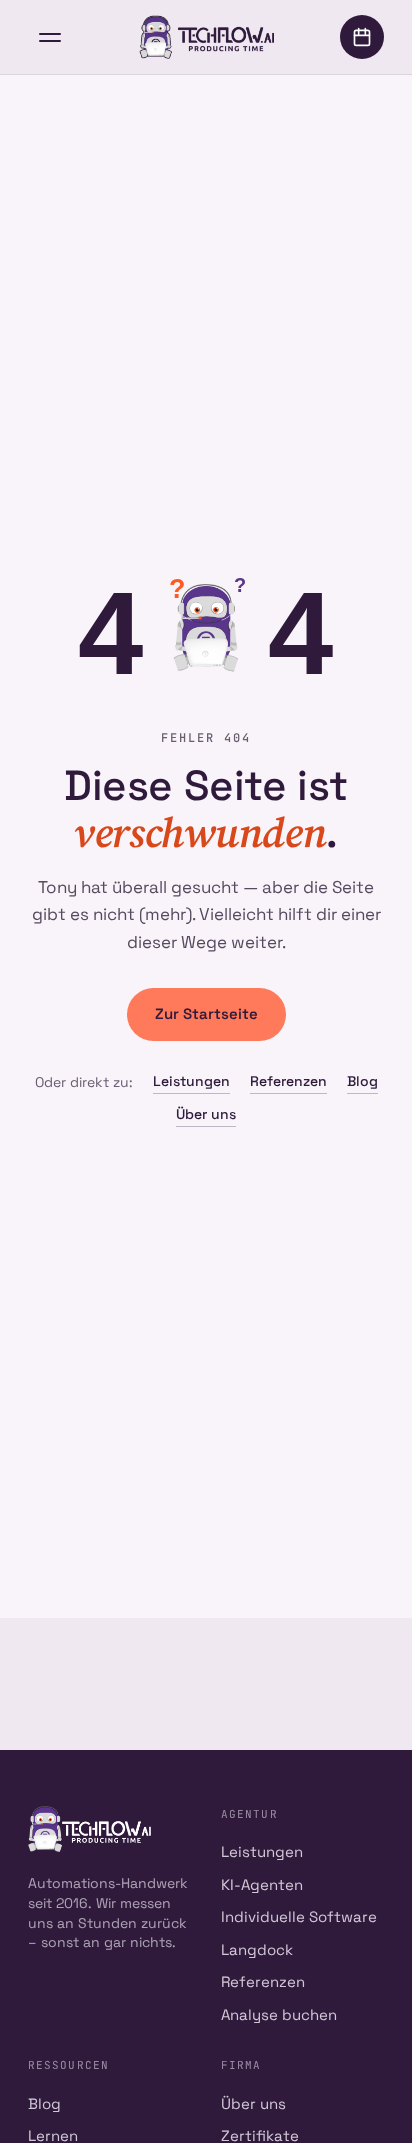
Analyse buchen (279, 2014)
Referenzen (288, 1081)
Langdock (257, 1949)
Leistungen (191, 1081)
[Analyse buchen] (362, 37)
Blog (362, 1081)
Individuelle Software (299, 1916)
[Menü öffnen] (50, 37)
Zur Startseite (206, 1013)
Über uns (206, 1114)
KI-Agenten (262, 1884)
